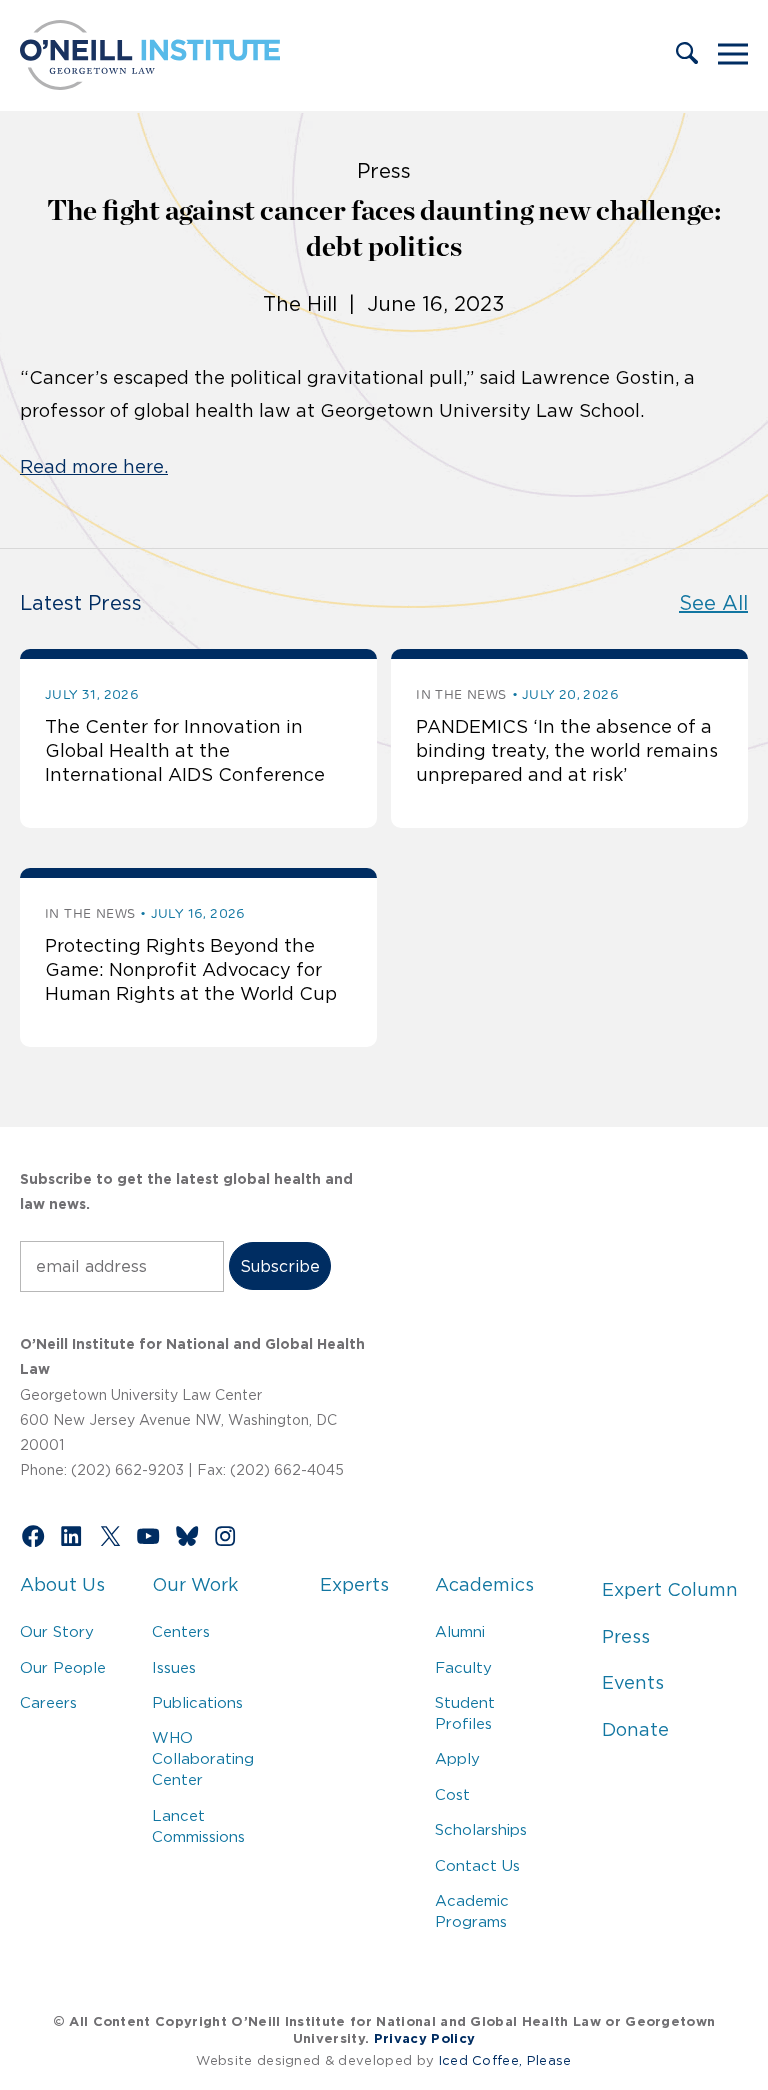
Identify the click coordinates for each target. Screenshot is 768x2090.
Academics (484, 1585)
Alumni (460, 1631)
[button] (687, 55)
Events (633, 1683)
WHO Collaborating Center (203, 1758)
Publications (197, 1702)
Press (626, 1637)
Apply (457, 1758)
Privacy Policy (424, 2038)
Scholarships (481, 1829)
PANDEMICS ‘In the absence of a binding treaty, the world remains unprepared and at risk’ (567, 751)
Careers (48, 1702)
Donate (635, 1730)
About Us (62, 1585)
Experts (354, 1585)
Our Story (57, 1631)
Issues (174, 1667)
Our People (63, 1667)
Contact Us (477, 1865)
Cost (452, 1794)
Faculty (463, 1667)
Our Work (195, 1585)
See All (713, 603)
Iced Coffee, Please (505, 2060)
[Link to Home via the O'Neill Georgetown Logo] (150, 84)
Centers (181, 1631)
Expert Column (670, 1590)
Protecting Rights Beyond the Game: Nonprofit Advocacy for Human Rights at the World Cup (191, 970)
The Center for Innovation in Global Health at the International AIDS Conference (185, 751)
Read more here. (94, 467)
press (384, 171)
